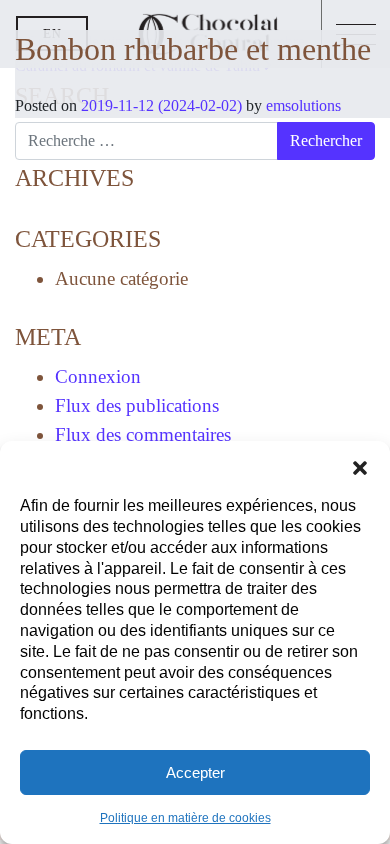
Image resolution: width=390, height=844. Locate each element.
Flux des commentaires (143, 434)
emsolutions (301, 105)
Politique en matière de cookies (185, 818)
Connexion (98, 376)
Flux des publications (137, 405)
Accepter (195, 772)
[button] (360, 466)
